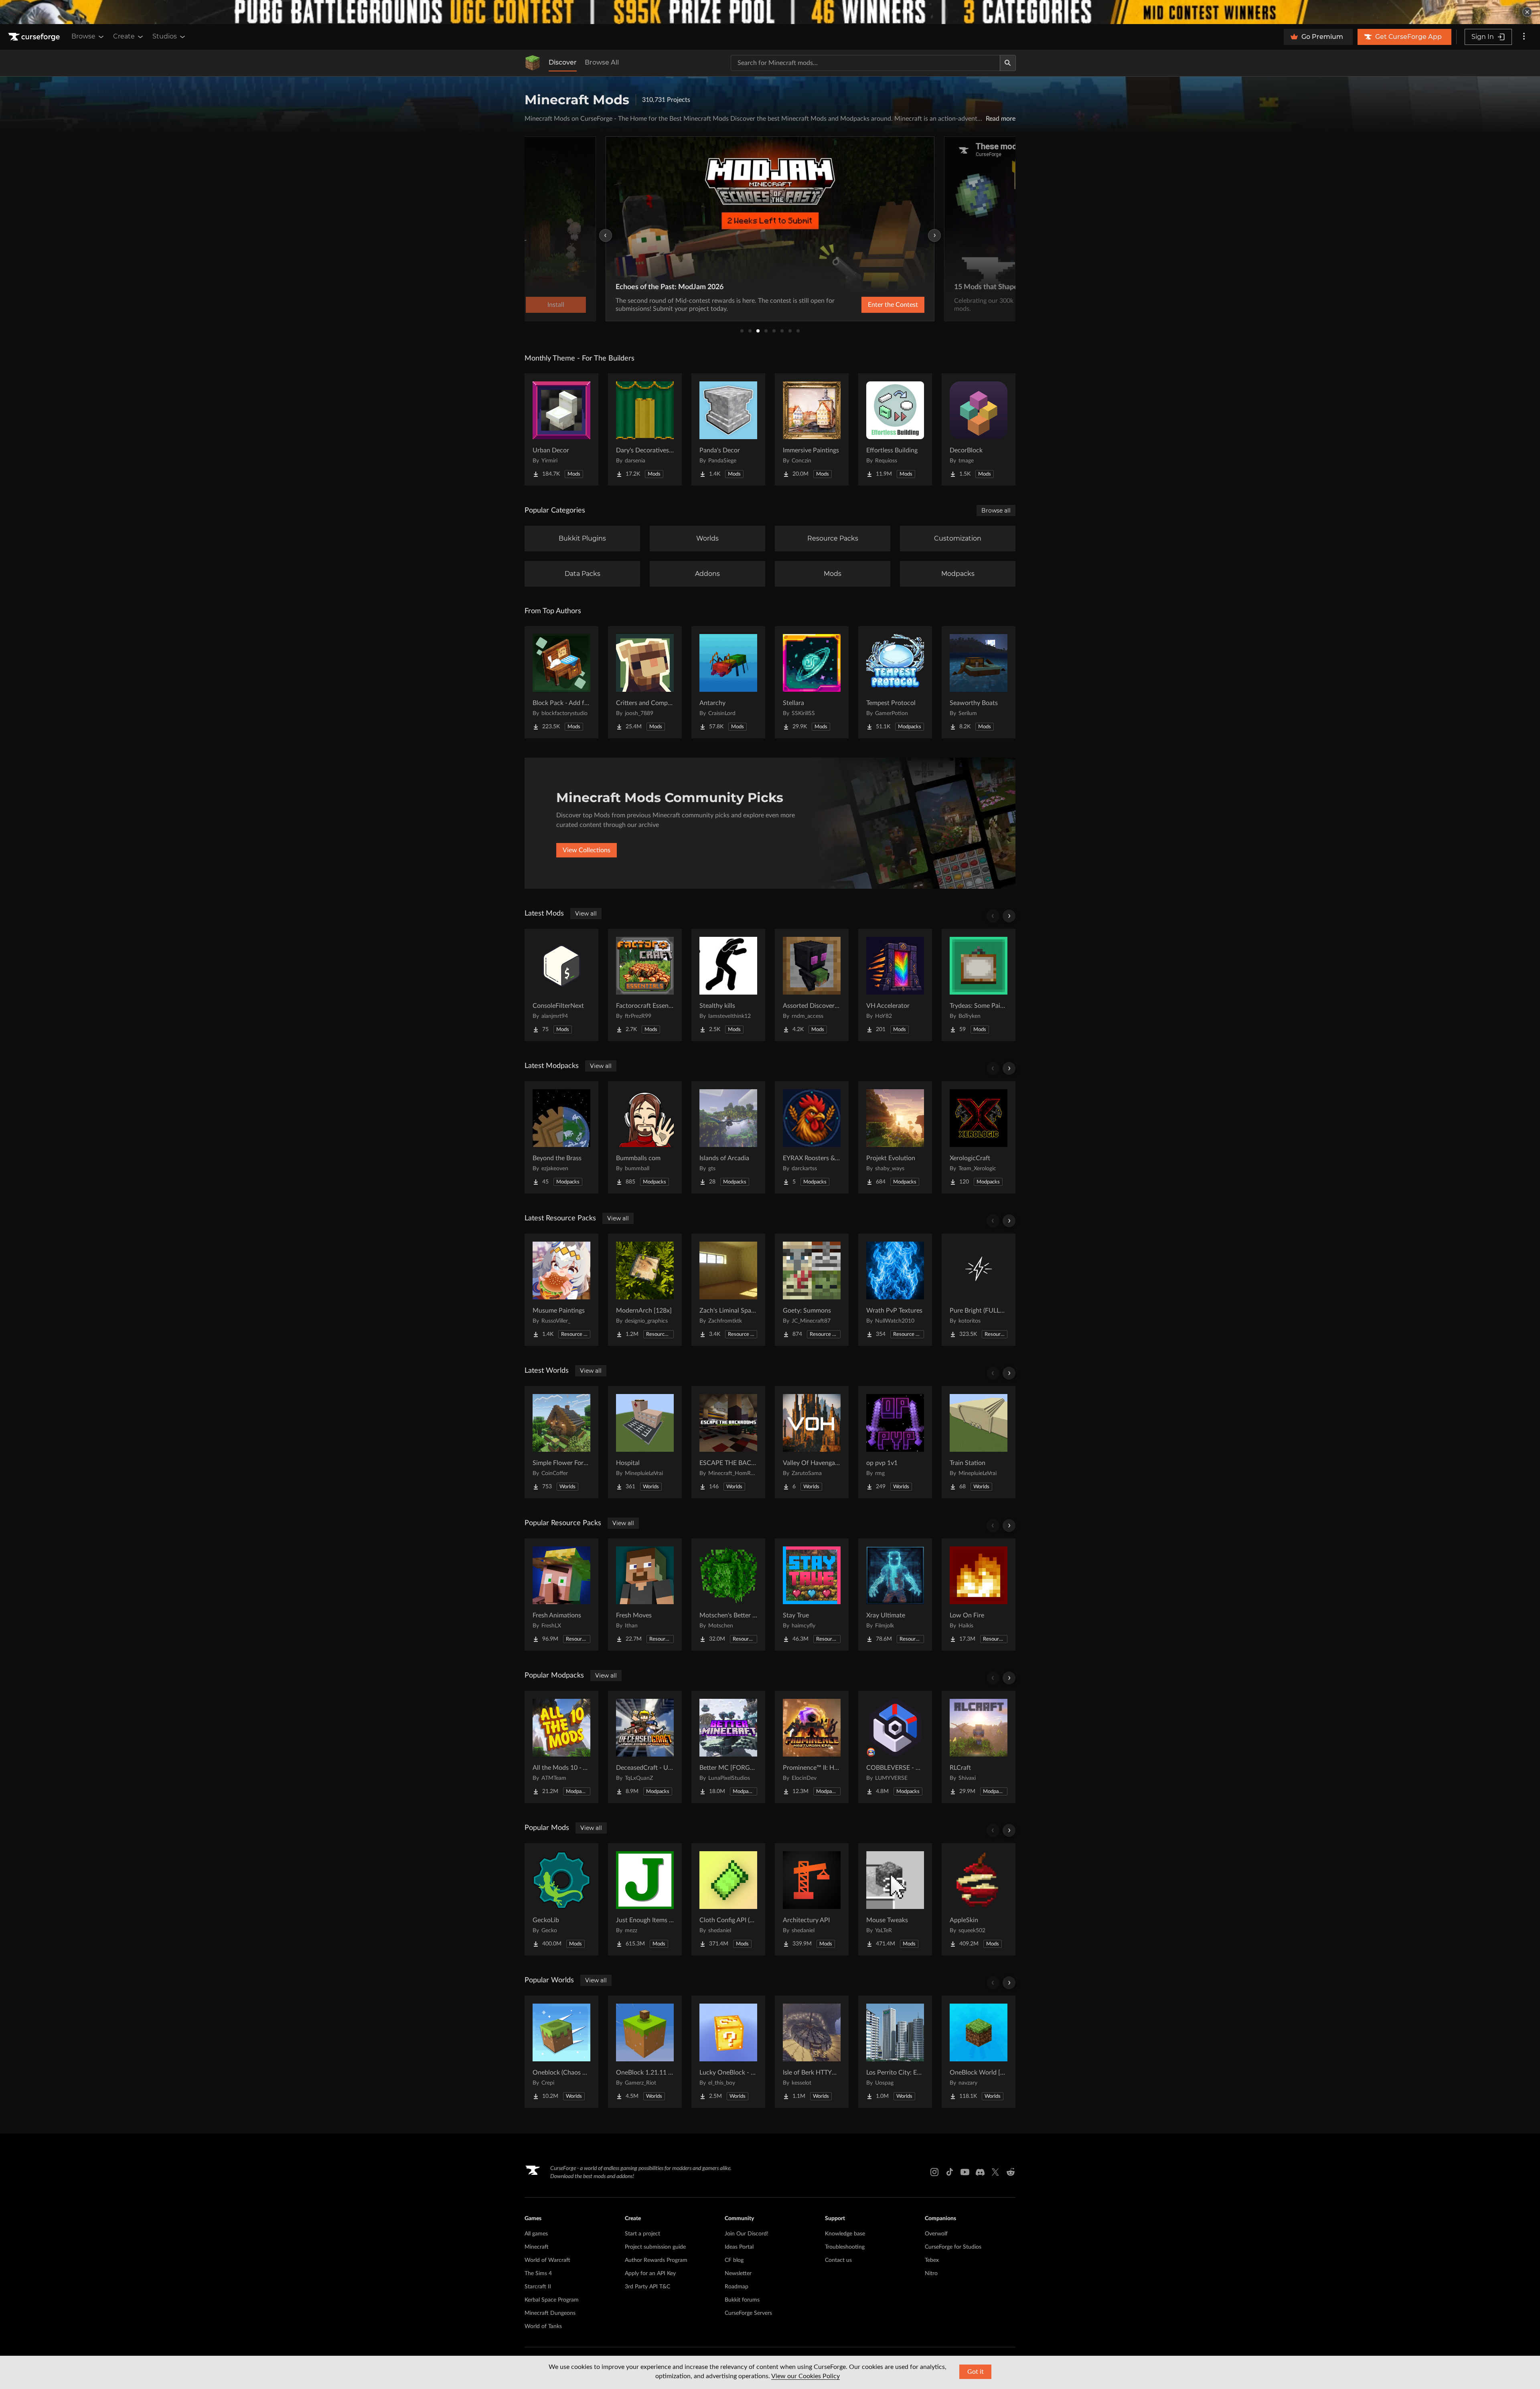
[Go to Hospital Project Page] (645, 1442)
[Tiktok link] (950, 2172)
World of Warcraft (547, 2260)
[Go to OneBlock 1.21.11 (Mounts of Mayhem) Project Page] (645, 2052)
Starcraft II (538, 2287)
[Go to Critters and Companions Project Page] (645, 682)
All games (536, 2234)
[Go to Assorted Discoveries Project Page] (812, 985)
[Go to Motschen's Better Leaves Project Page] (728, 1595)
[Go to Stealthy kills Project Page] (728, 985)
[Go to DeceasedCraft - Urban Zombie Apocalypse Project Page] (645, 1747)
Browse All (602, 62)
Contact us (838, 2260)
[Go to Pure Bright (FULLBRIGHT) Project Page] (979, 1290)
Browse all (996, 511)
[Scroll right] (1009, 916)
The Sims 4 (538, 2274)
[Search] (1008, 63)
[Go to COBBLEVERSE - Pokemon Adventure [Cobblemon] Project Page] (895, 1747)
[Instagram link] (934, 2172)
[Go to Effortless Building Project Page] (895, 430)
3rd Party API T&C (647, 2287)
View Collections (587, 850)
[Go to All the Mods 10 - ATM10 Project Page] (561, 1747)
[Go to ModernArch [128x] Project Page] (645, 1290)
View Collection (872, 305)
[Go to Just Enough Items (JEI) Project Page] (645, 1899)
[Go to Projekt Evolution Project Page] (895, 1137)
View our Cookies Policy (805, 2376)
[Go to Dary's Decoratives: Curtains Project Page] (645, 430)
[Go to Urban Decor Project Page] (561, 430)
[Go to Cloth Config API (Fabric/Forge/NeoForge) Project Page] (728, 1899)
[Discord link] (980, 2172)
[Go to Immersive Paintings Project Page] (812, 430)
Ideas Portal (739, 2247)
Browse (83, 36)
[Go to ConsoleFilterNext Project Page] (561, 985)
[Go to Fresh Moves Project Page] (645, 1595)
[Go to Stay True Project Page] (812, 1595)
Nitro (931, 2274)
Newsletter (738, 2274)
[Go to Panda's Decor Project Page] (728, 430)
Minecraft (537, 2247)
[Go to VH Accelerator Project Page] (895, 985)
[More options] (1524, 37)
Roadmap (737, 2287)
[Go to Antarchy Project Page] (728, 682)
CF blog (734, 2260)
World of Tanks (543, 2326)
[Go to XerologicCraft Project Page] (979, 1137)
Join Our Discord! (747, 2234)
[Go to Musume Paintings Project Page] (561, 1290)
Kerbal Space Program (552, 2300)
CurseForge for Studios (953, 2247)
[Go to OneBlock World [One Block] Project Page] (979, 2052)
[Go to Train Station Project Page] (979, 1442)
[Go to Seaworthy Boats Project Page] (979, 682)
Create (124, 36)
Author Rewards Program (656, 2260)
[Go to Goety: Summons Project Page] (812, 1290)
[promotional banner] (770, 12)
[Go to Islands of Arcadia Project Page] (728, 1137)
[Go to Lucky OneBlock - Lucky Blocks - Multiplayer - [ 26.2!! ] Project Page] (728, 2052)
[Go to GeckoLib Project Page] (561, 1899)
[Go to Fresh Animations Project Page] (561, 1595)
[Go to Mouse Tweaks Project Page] (895, 1899)
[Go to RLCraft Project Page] (979, 1747)
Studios (165, 36)
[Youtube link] (965, 2172)
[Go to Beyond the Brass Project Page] (561, 1137)
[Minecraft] (533, 63)
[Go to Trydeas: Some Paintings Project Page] (979, 985)
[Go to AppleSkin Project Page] (979, 1899)
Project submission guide (655, 2247)
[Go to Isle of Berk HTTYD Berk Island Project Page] (812, 2052)
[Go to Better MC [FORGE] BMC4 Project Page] (728, 1747)
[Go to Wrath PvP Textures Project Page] (895, 1290)
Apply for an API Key (650, 2274)
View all (586, 914)
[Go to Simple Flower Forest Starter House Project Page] (561, 1442)
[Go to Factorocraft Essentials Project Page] (645, 985)
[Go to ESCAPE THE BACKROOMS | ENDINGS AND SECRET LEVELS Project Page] (728, 1442)
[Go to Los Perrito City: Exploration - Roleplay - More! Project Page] (895, 2052)
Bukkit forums (742, 2300)
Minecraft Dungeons (550, 2313)
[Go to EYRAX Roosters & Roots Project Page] (812, 1137)
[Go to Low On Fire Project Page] (979, 1595)
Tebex (932, 2260)
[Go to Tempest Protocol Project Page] (895, 682)
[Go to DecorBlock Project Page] (979, 430)
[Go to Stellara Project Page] (812, 682)
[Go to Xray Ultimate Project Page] (895, 1595)
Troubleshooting (845, 2247)
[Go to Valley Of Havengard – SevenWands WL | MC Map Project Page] (812, 1442)
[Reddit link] (1011, 2172)
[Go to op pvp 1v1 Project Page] (895, 1442)
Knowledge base (845, 2234)
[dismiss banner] (1527, 12)
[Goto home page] (35, 37)
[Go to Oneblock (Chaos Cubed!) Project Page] (561, 2052)
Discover (563, 62)
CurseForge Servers (748, 2313)
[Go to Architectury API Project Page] (812, 1899)
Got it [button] (976, 2372)
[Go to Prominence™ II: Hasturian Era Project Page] (812, 1747)
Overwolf (936, 2234)
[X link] (995, 2172)
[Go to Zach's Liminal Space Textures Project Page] (728, 1290)
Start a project (642, 2234)
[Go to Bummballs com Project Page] (645, 1137)
